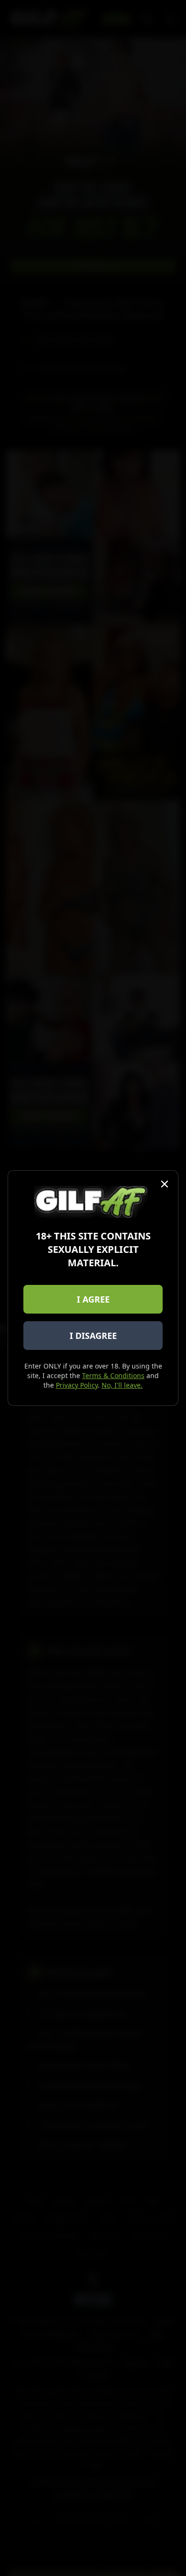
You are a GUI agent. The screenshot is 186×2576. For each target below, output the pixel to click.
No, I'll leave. (122, 1385)
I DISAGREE (93, 1336)
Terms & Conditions (113, 1375)
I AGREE (93, 1299)
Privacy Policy (77, 1385)
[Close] (165, 1184)
